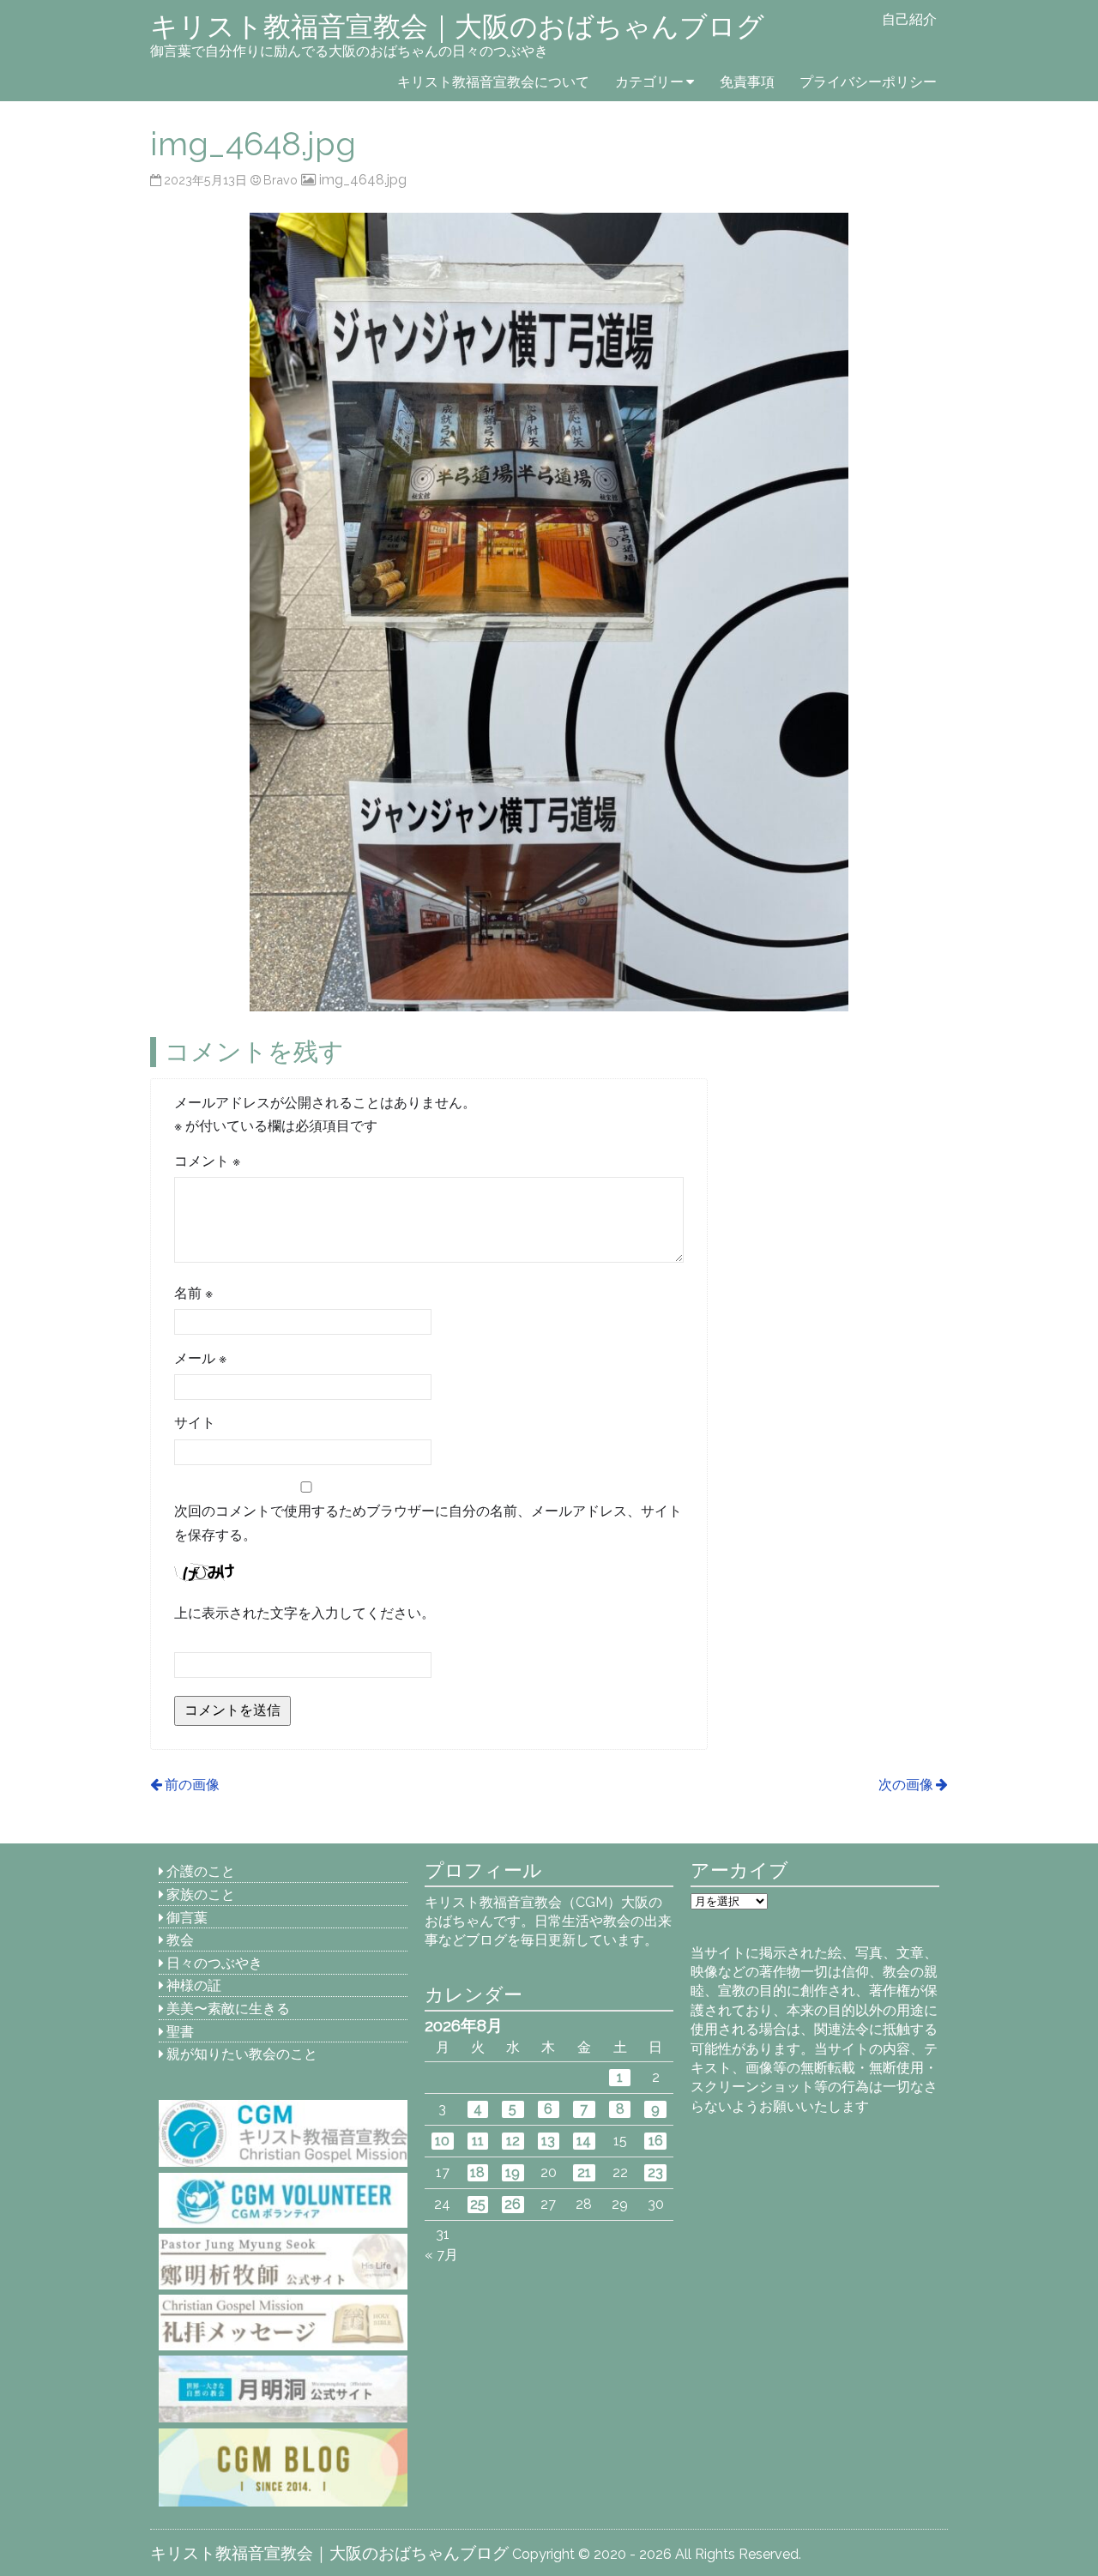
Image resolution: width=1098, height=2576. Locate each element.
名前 (193, 1293)
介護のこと (201, 1871)
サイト (195, 1423)
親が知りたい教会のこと (242, 2054)
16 (656, 2141)
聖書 (180, 2032)
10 (442, 2141)
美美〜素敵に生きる (228, 2009)
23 (655, 2172)
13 (548, 2141)
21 (584, 2172)
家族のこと (201, 1894)
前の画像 (192, 1785)
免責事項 (747, 82)
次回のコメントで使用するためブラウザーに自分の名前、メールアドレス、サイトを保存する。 (428, 1523)
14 (584, 2141)
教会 (180, 1940)
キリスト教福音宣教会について (493, 82)
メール (200, 1358)
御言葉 (187, 1918)
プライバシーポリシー (868, 82)
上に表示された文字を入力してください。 (305, 1613)
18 (477, 2172)
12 (513, 2141)
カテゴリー (649, 82)
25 (478, 2204)
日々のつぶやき (214, 1963)
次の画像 (906, 1785)
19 (513, 2172)
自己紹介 (909, 19)
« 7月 (441, 2255)
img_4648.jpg (362, 180)
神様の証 (194, 1985)
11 (478, 2141)
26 (513, 2204)
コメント (207, 1161)
